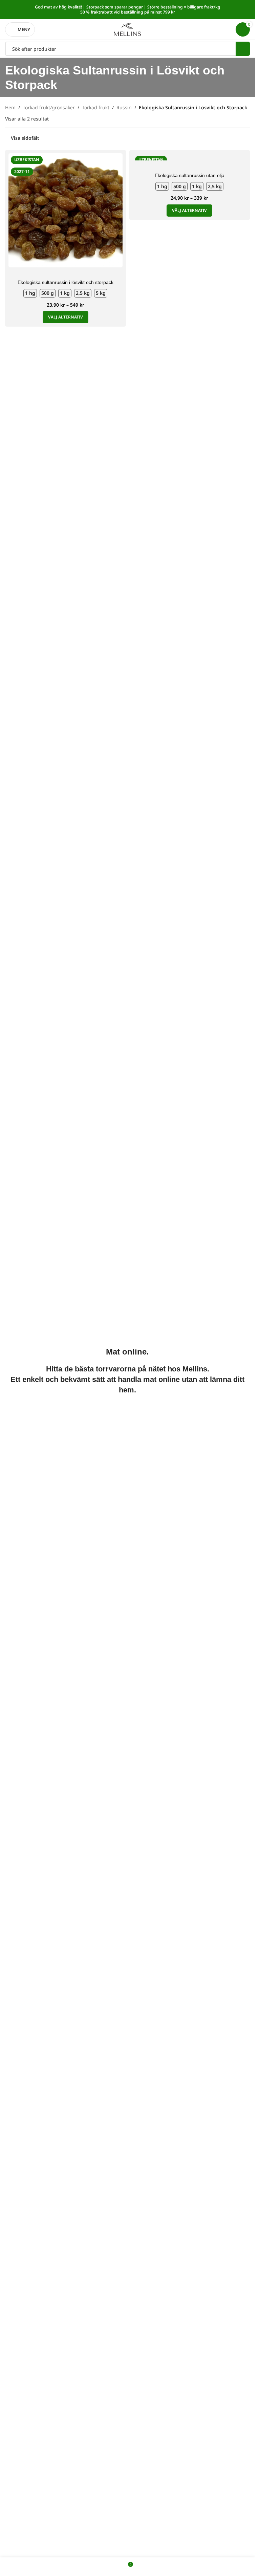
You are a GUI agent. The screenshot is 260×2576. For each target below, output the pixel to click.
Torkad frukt (96, 107)
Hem (10, 107)
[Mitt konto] (226, 29)
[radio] (30, 293)
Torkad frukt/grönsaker (49, 107)
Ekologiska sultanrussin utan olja (190, 175)
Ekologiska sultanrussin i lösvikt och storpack (66, 282)
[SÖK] (243, 49)
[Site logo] (128, 29)
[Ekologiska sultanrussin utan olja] (190, 157)
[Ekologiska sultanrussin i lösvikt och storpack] (66, 210)
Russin (124, 107)
